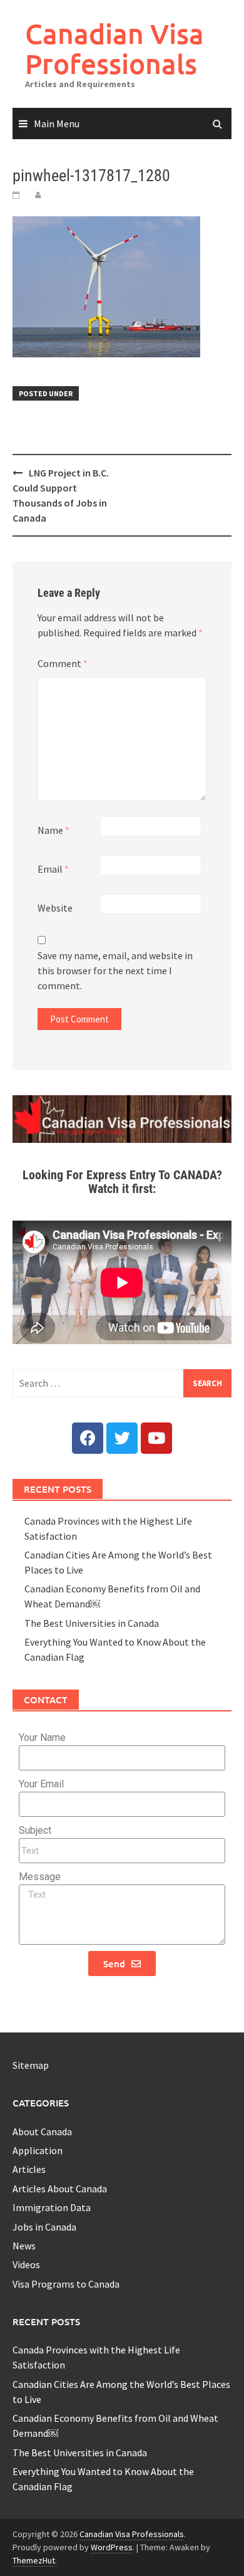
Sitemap (31, 2065)
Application (38, 2150)
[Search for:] (122, 1383)
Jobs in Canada (44, 2227)
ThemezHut (34, 2560)
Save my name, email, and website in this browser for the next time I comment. (115, 970)
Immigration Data (52, 2207)
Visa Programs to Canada (66, 2284)
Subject (35, 1830)
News (24, 2246)
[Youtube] (156, 1438)
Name (53, 830)
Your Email (41, 1784)
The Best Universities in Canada (92, 1623)
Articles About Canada (60, 2189)
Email (53, 869)
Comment (63, 663)
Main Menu (57, 124)
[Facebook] (88, 1438)
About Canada (42, 2132)
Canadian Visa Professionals (114, 49)
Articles (29, 2169)
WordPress (112, 2547)
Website (55, 908)
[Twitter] (122, 1438)
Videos (26, 2264)
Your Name (42, 1737)
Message (40, 1877)
